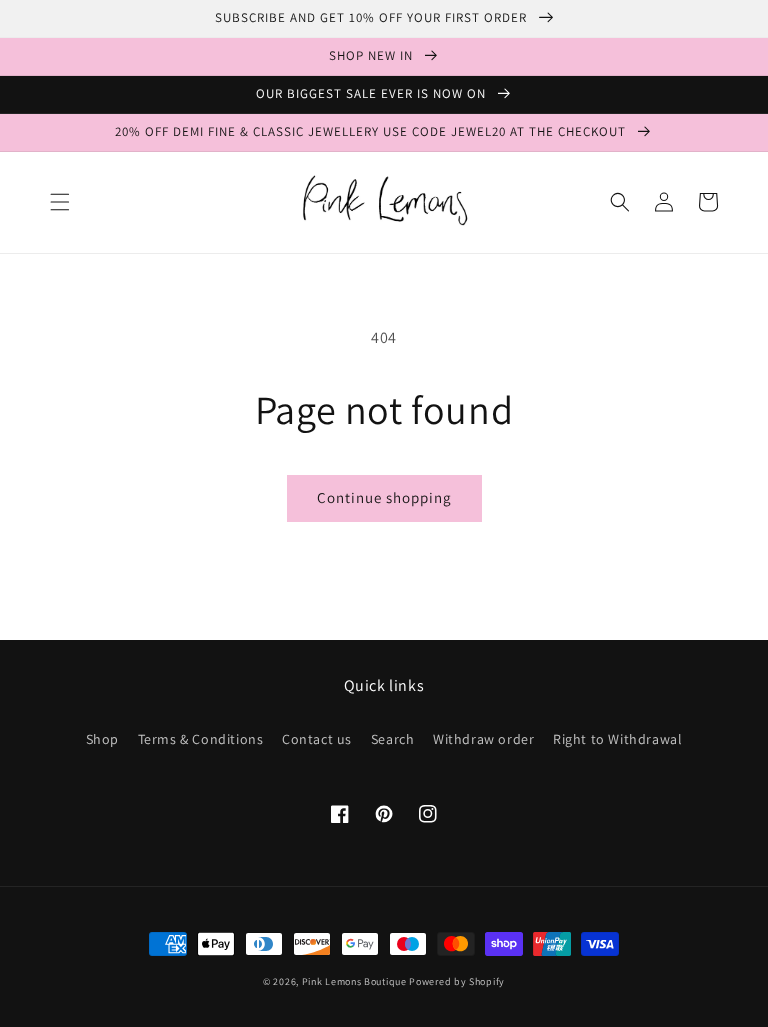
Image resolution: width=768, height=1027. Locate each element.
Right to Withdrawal (617, 739)
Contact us (317, 739)
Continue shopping (384, 497)
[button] (60, 202)
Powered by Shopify (457, 981)
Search (393, 739)
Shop (102, 739)
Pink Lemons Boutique (354, 981)
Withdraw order (483, 739)
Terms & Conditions (201, 739)
